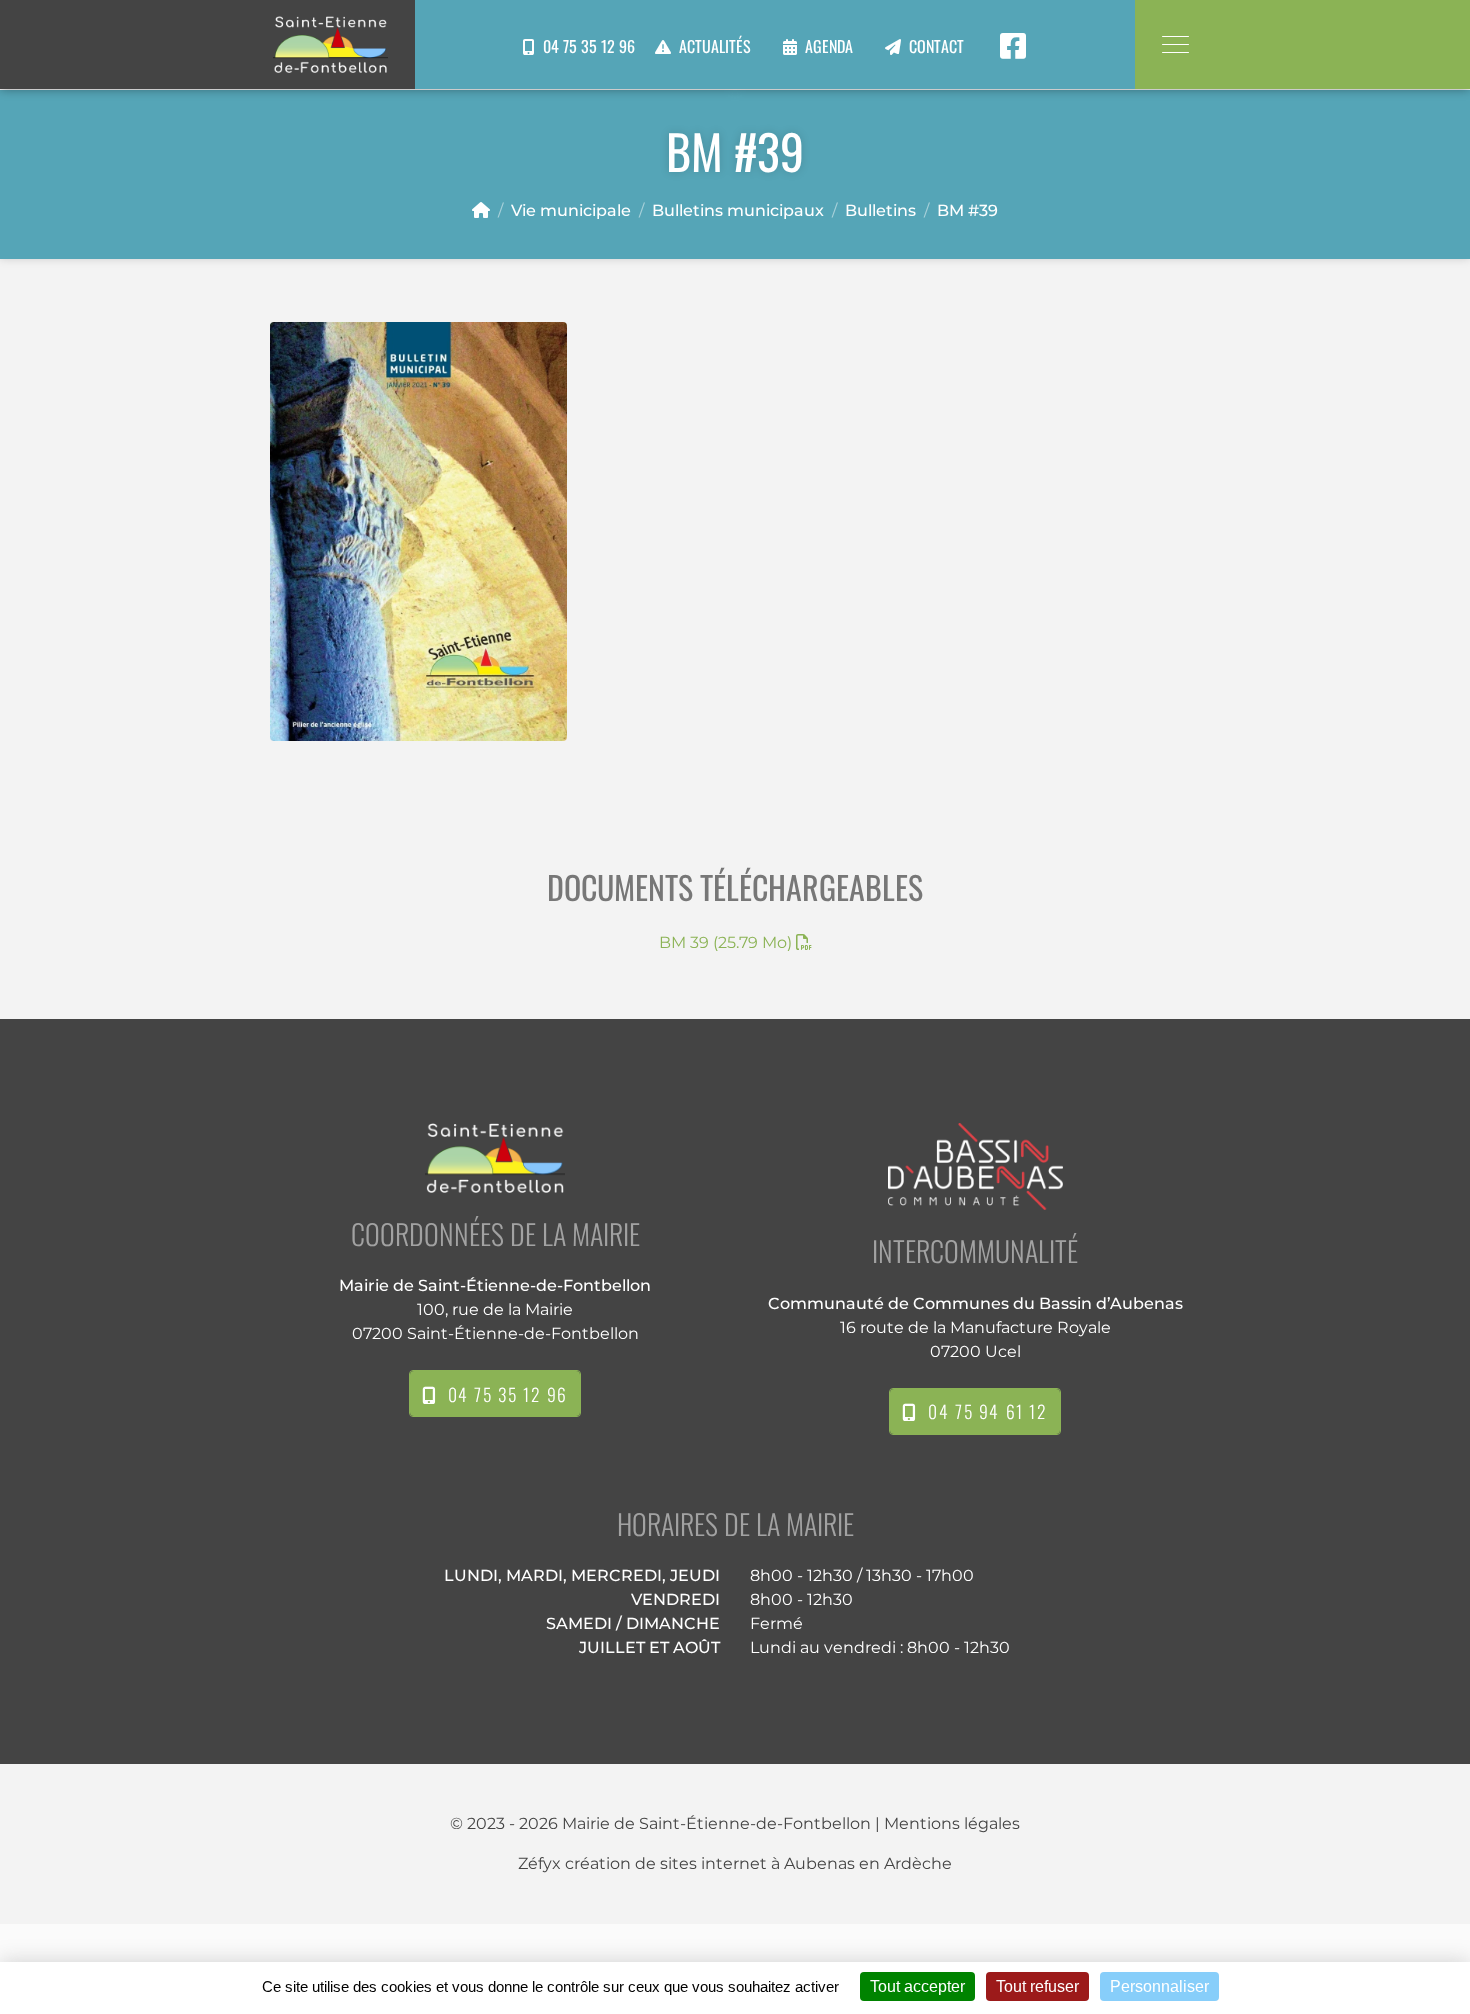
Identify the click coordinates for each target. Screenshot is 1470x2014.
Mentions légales (952, 1823)
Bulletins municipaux (738, 210)
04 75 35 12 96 (585, 47)
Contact (936, 47)
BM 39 (725, 942)
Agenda (829, 47)
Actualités (715, 47)
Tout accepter (917, 1986)
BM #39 (967, 210)
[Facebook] (1013, 47)
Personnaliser (1159, 1986)
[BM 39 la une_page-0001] (418, 531)
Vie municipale (571, 210)
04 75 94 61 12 (982, 1411)
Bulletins (880, 210)
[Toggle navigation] (1174, 44)
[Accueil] (481, 210)
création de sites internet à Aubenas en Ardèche (758, 1863)
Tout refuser (1037, 1986)
